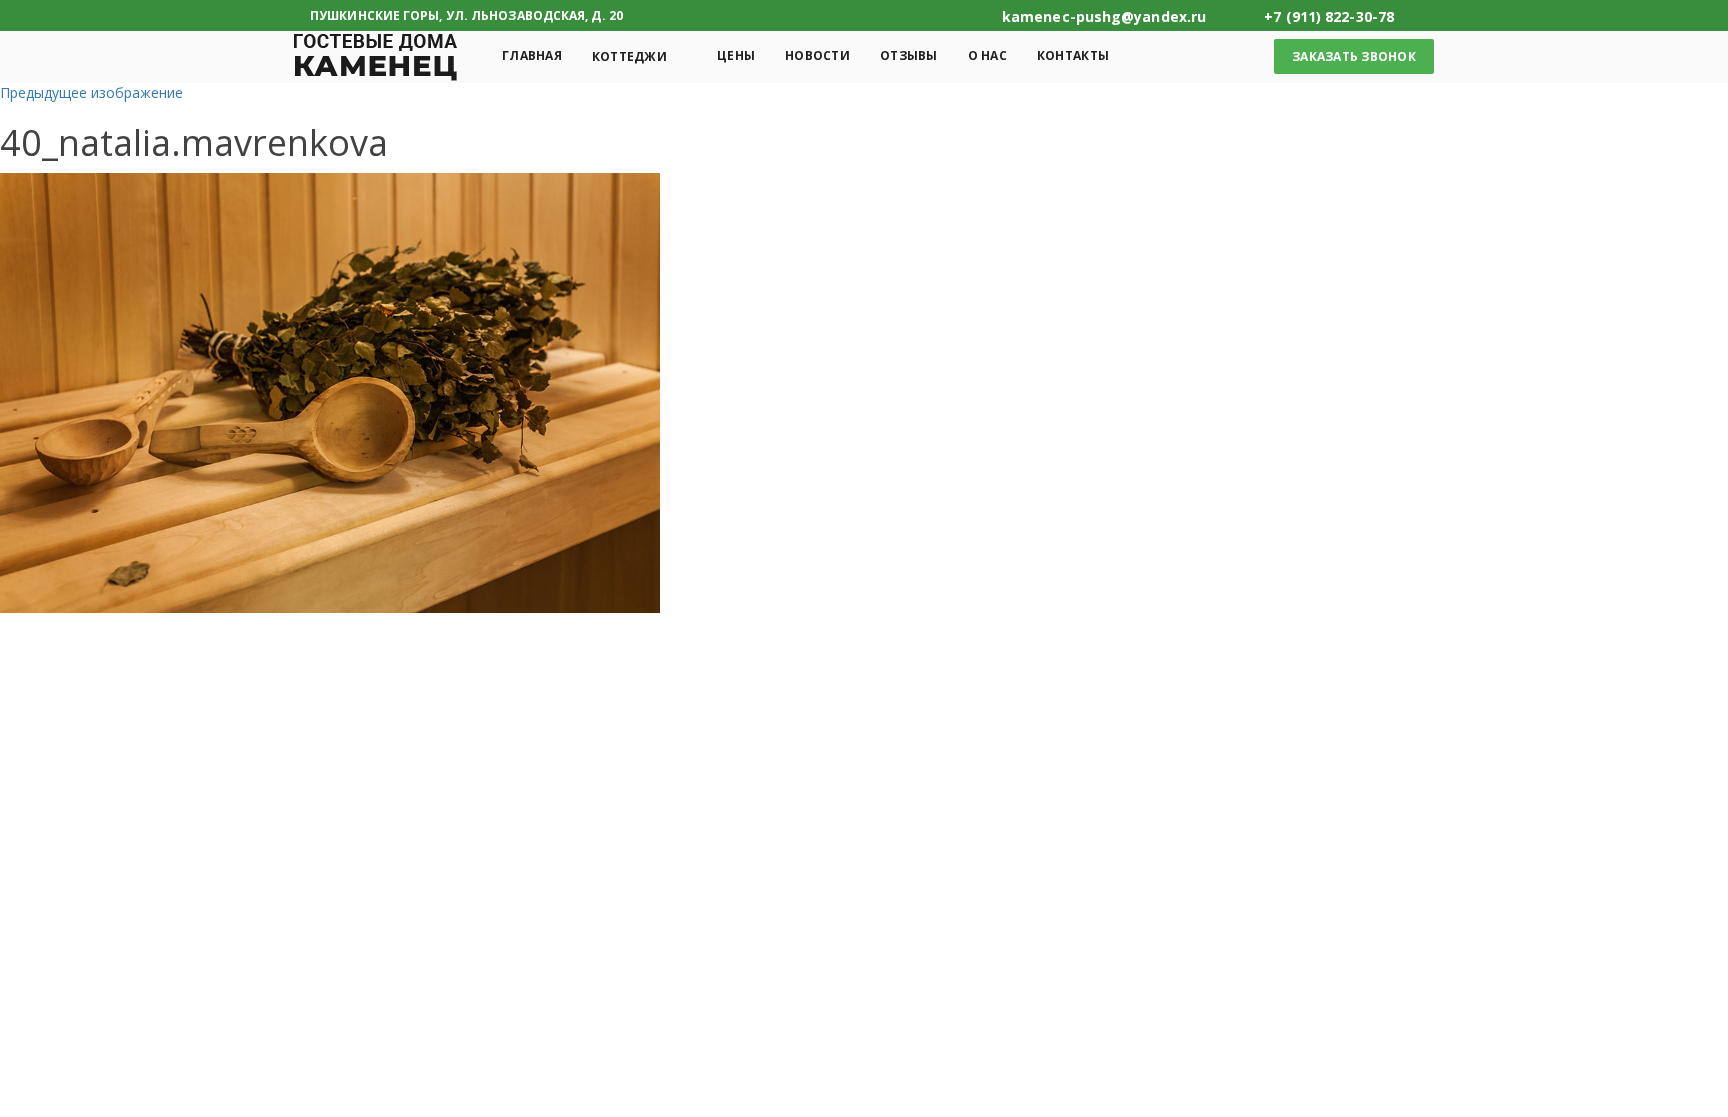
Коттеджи (629, 56)
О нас (987, 55)
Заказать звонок (1354, 56)
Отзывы (909, 55)
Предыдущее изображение (91, 92)
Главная (532, 55)
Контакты (1073, 55)
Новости (817, 55)
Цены (736, 55)
